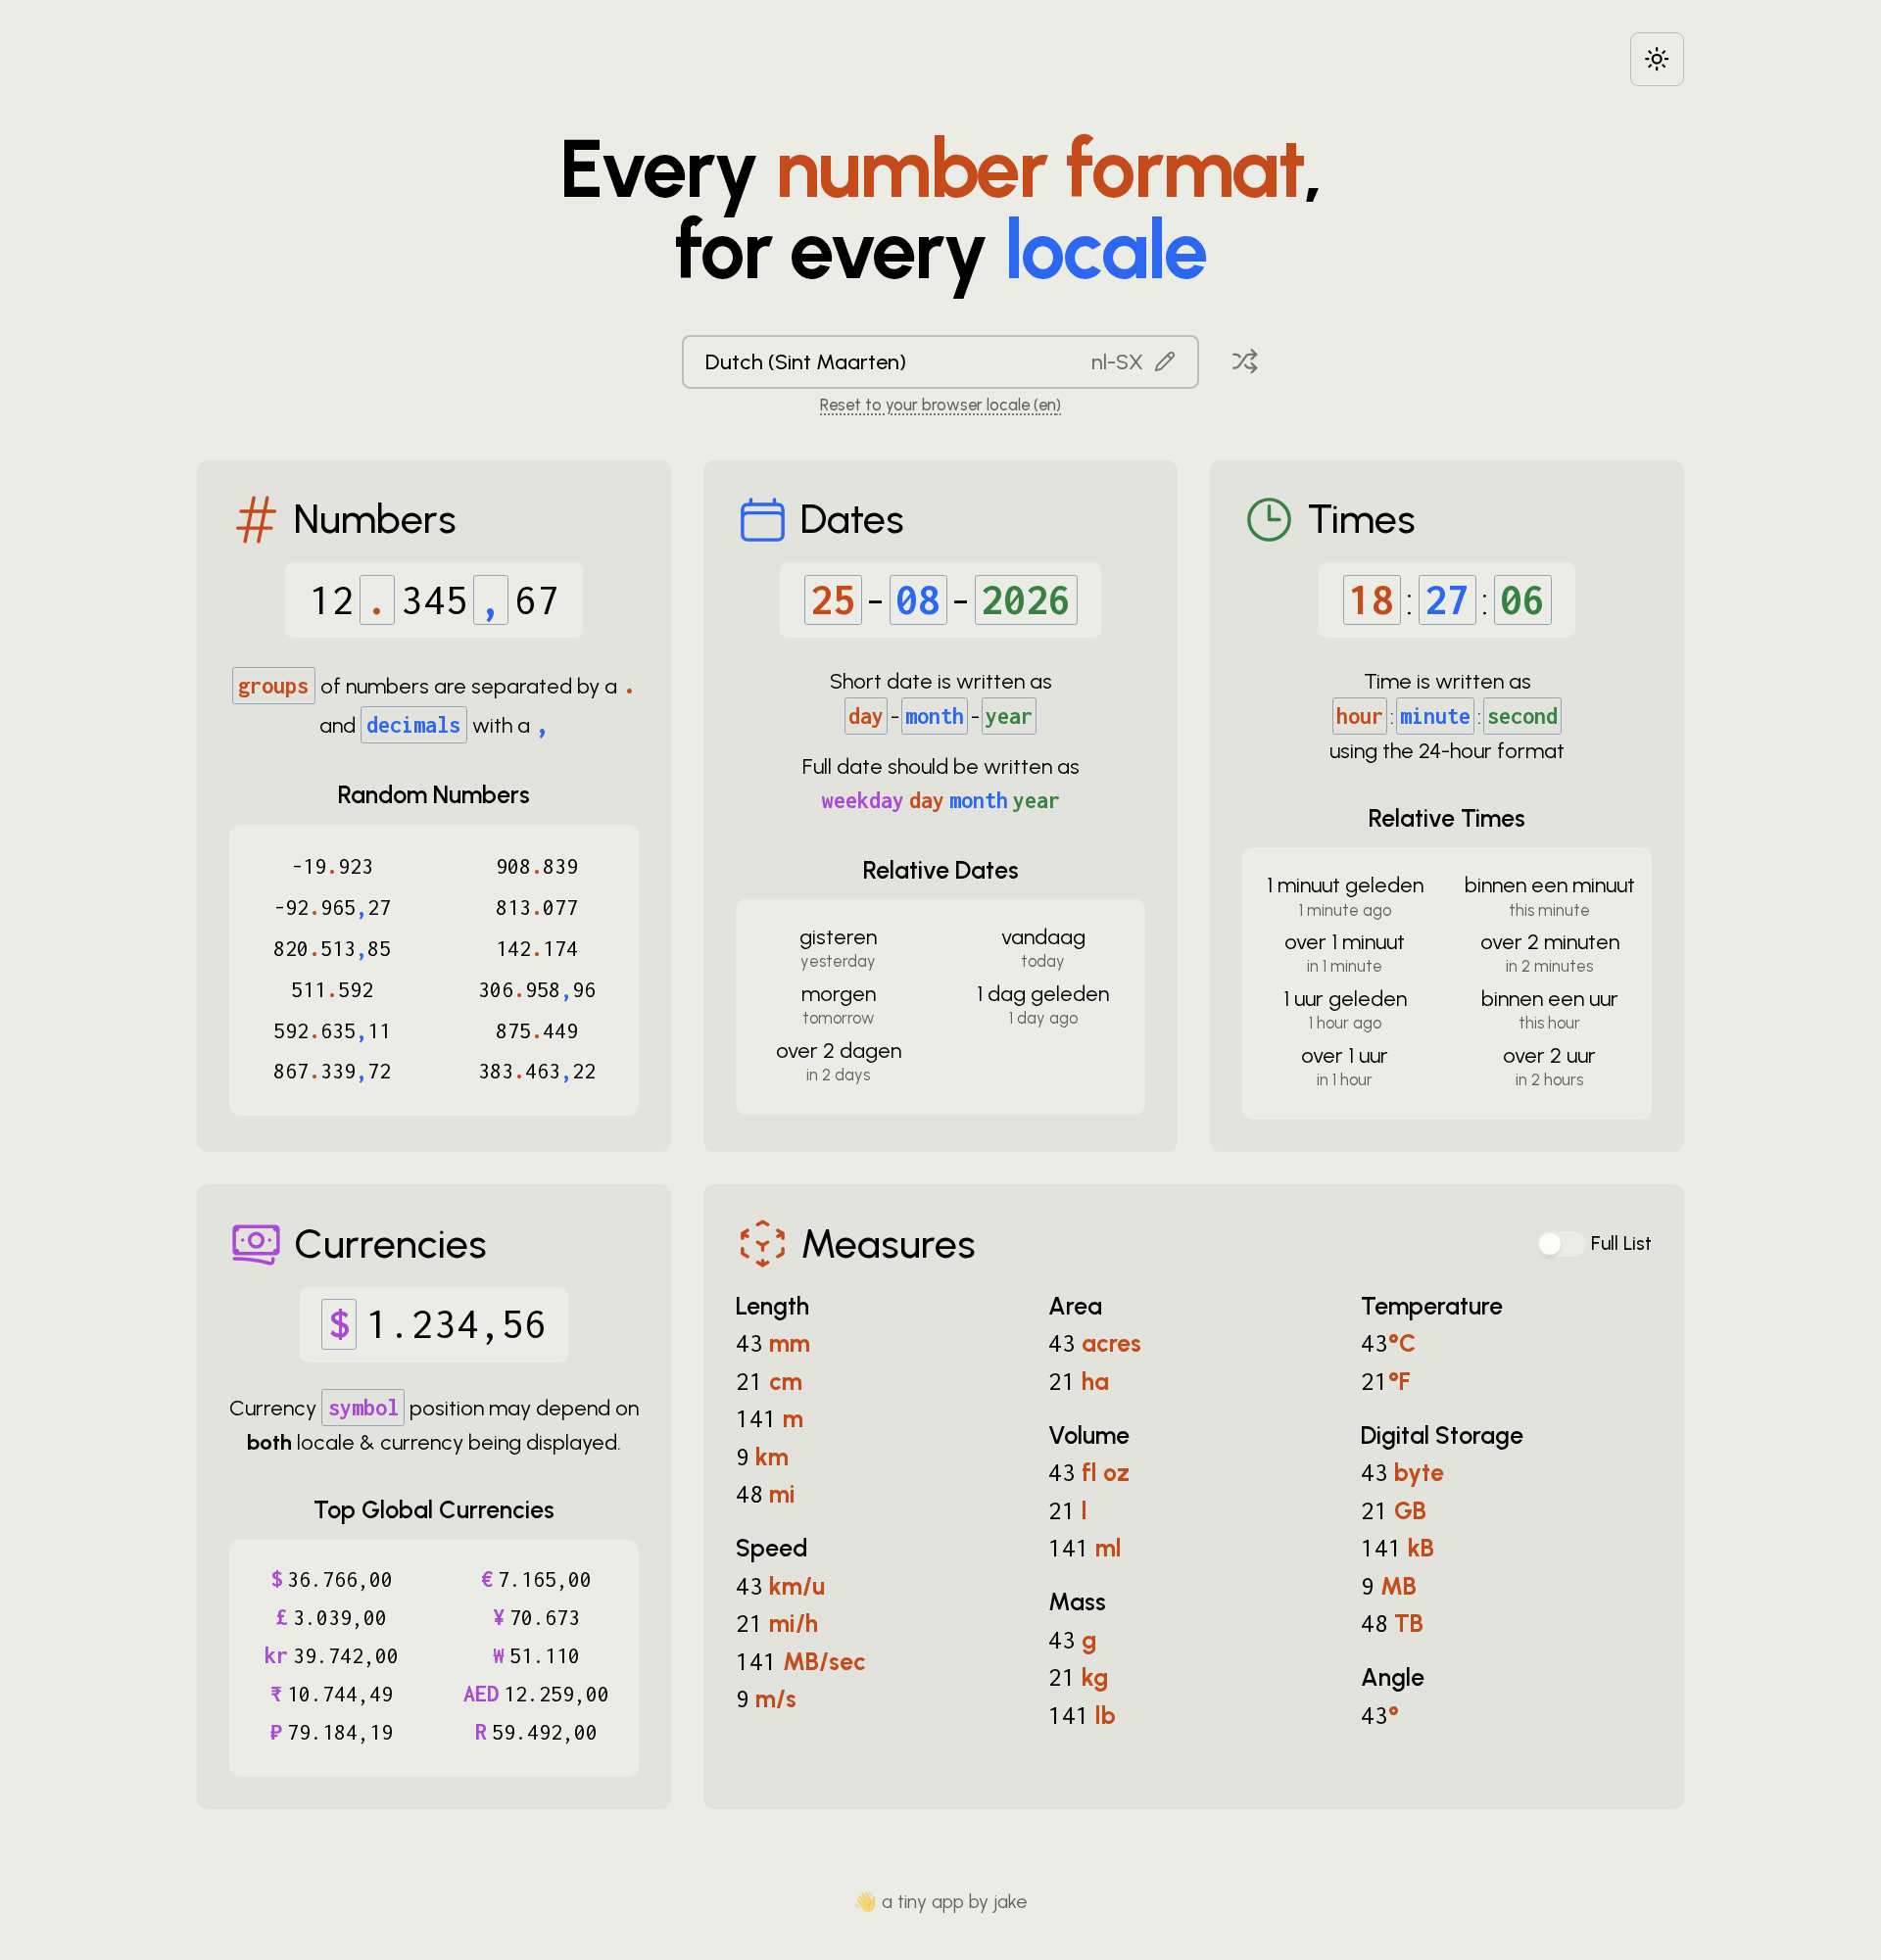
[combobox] (940, 361)
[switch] (1562, 1244)
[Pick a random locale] (1245, 361)
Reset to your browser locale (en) (940, 405)
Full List (1621, 1243)
